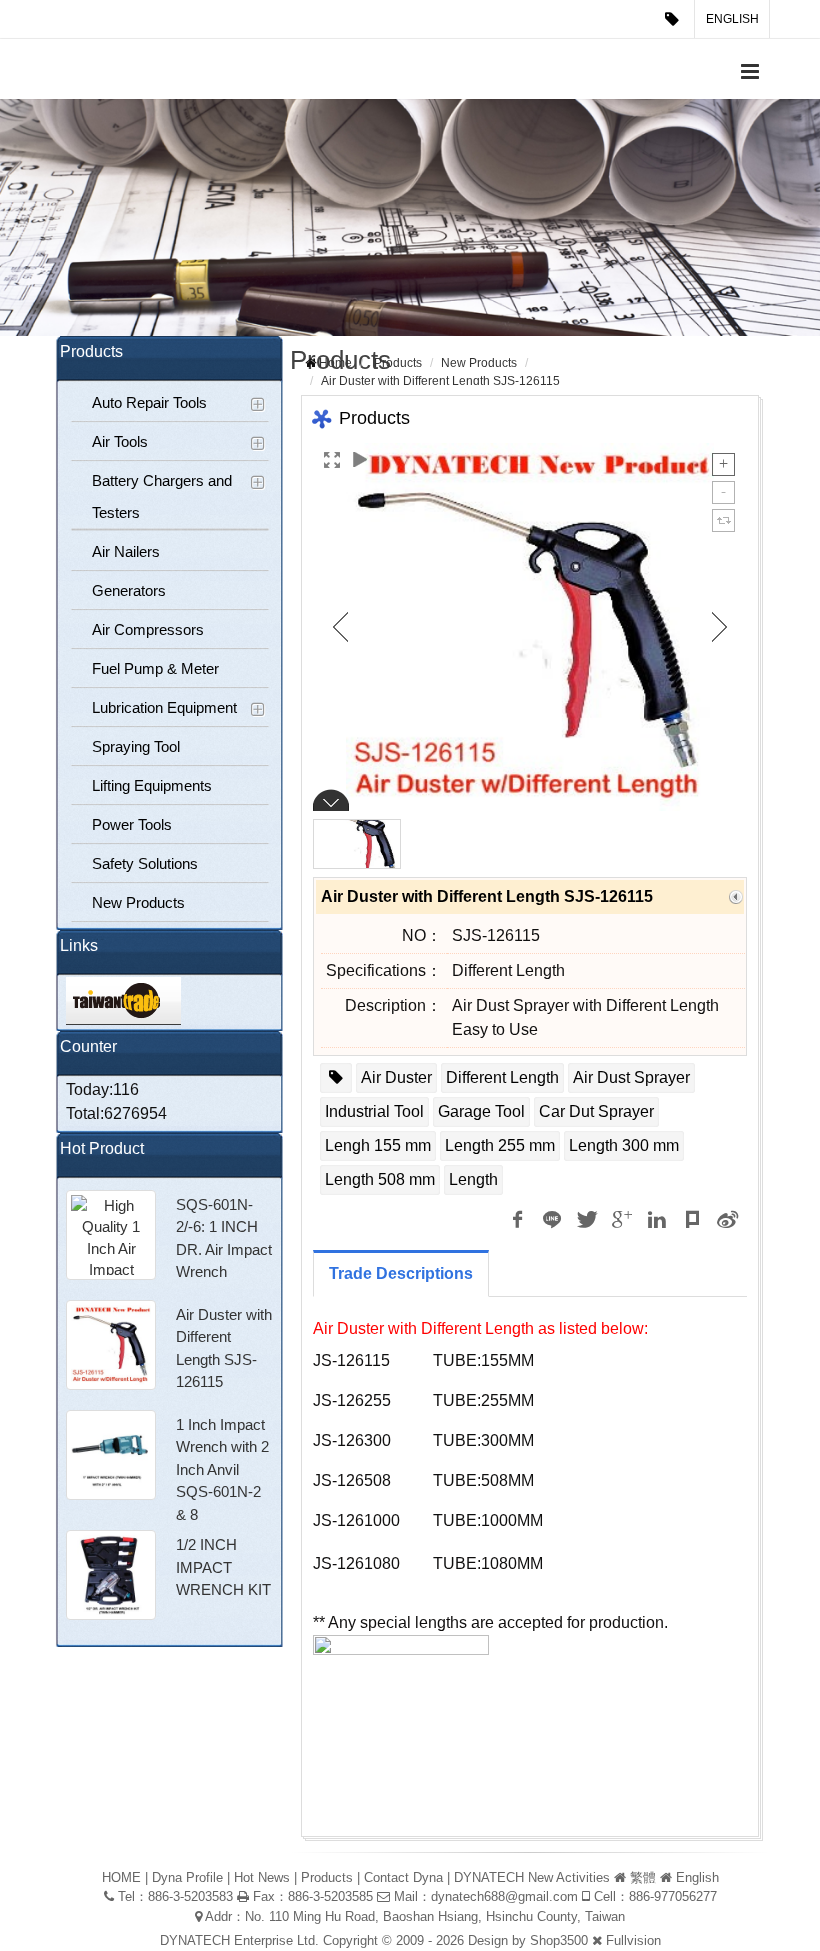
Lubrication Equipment (164, 707)
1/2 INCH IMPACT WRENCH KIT (223, 1567)
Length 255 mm (500, 1145)
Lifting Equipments (152, 785)
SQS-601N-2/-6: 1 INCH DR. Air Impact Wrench (224, 1238)
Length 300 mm (624, 1145)
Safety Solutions (145, 863)
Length (473, 1179)
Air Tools (120, 441)
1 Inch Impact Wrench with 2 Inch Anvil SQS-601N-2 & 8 (222, 1469)
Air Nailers (126, 551)
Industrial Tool (374, 1111)
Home (335, 363)
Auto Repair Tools (149, 402)
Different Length (502, 1077)
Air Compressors (148, 629)
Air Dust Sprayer (631, 1077)
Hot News (262, 1877)
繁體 (643, 1877)
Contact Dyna (403, 1877)
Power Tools (132, 824)
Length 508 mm (380, 1179)
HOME (121, 1877)
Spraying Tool (136, 746)
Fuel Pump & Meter (155, 668)
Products (398, 363)
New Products (138, 902)
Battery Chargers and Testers (162, 496)
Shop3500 (559, 1940)
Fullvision (633, 1940)
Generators (129, 590)
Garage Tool (481, 1111)
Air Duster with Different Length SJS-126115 (224, 1348)
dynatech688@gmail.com (504, 1896)
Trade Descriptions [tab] (401, 1273)
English (732, 19)
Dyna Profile (187, 1877)
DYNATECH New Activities (532, 1877)
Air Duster (396, 1077)
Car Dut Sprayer (596, 1111)
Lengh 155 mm (378, 1145)
